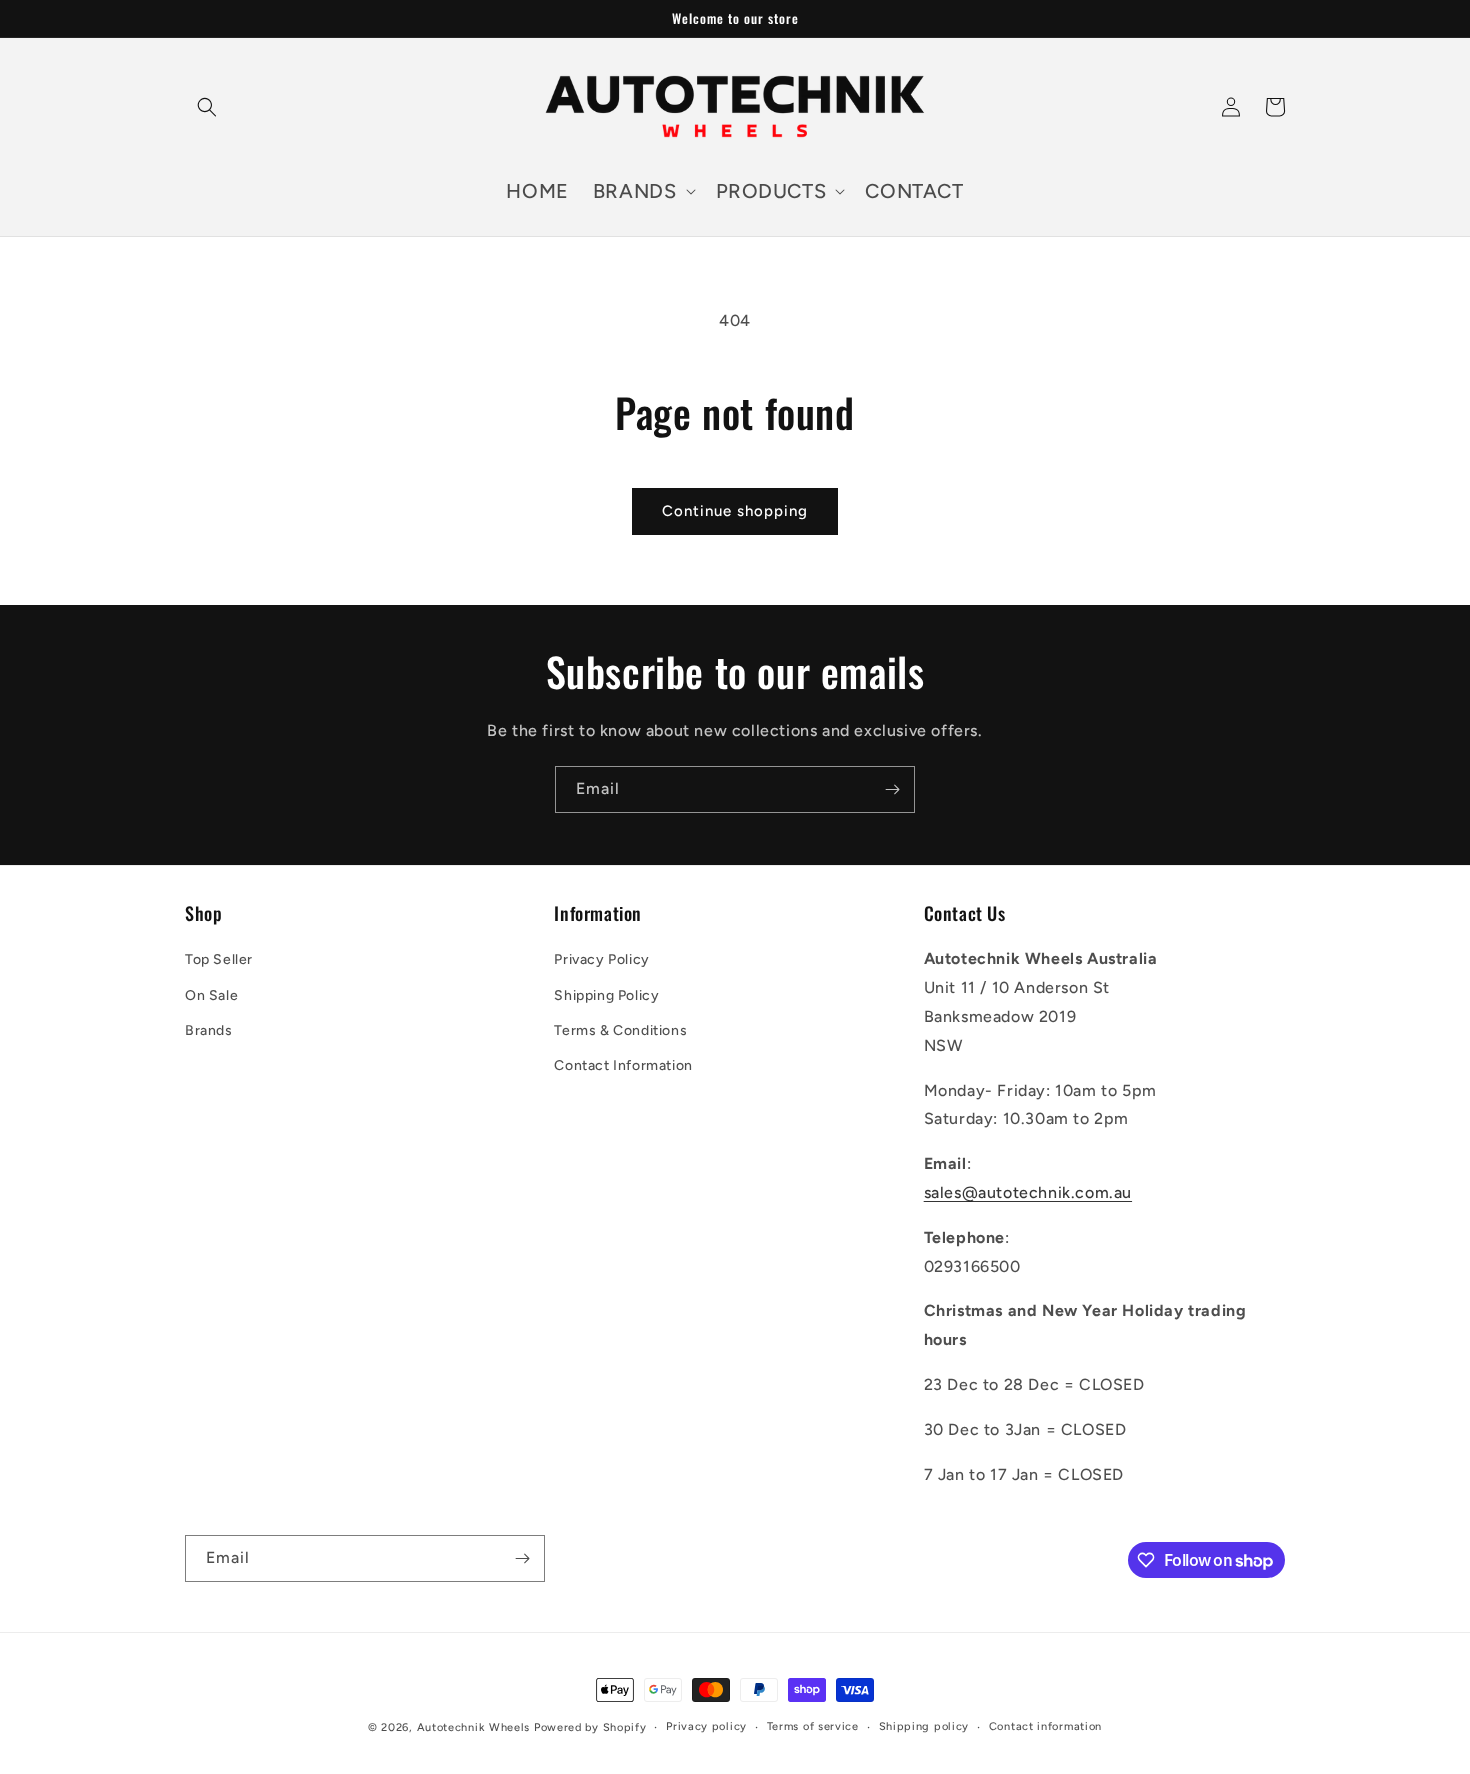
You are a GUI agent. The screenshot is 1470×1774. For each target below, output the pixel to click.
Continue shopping (735, 511)
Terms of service (813, 1726)
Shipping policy (924, 1726)
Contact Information (623, 1065)
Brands (209, 1030)
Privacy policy (706, 1726)
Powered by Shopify (590, 1727)
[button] (207, 107)
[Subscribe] (892, 789)
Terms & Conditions (620, 1030)
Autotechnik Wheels (474, 1727)
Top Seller (219, 959)
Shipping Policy (606, 995)
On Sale (211, 995)
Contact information (1045, 1726)
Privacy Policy (601, 959)
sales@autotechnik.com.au (1028, 1192)
